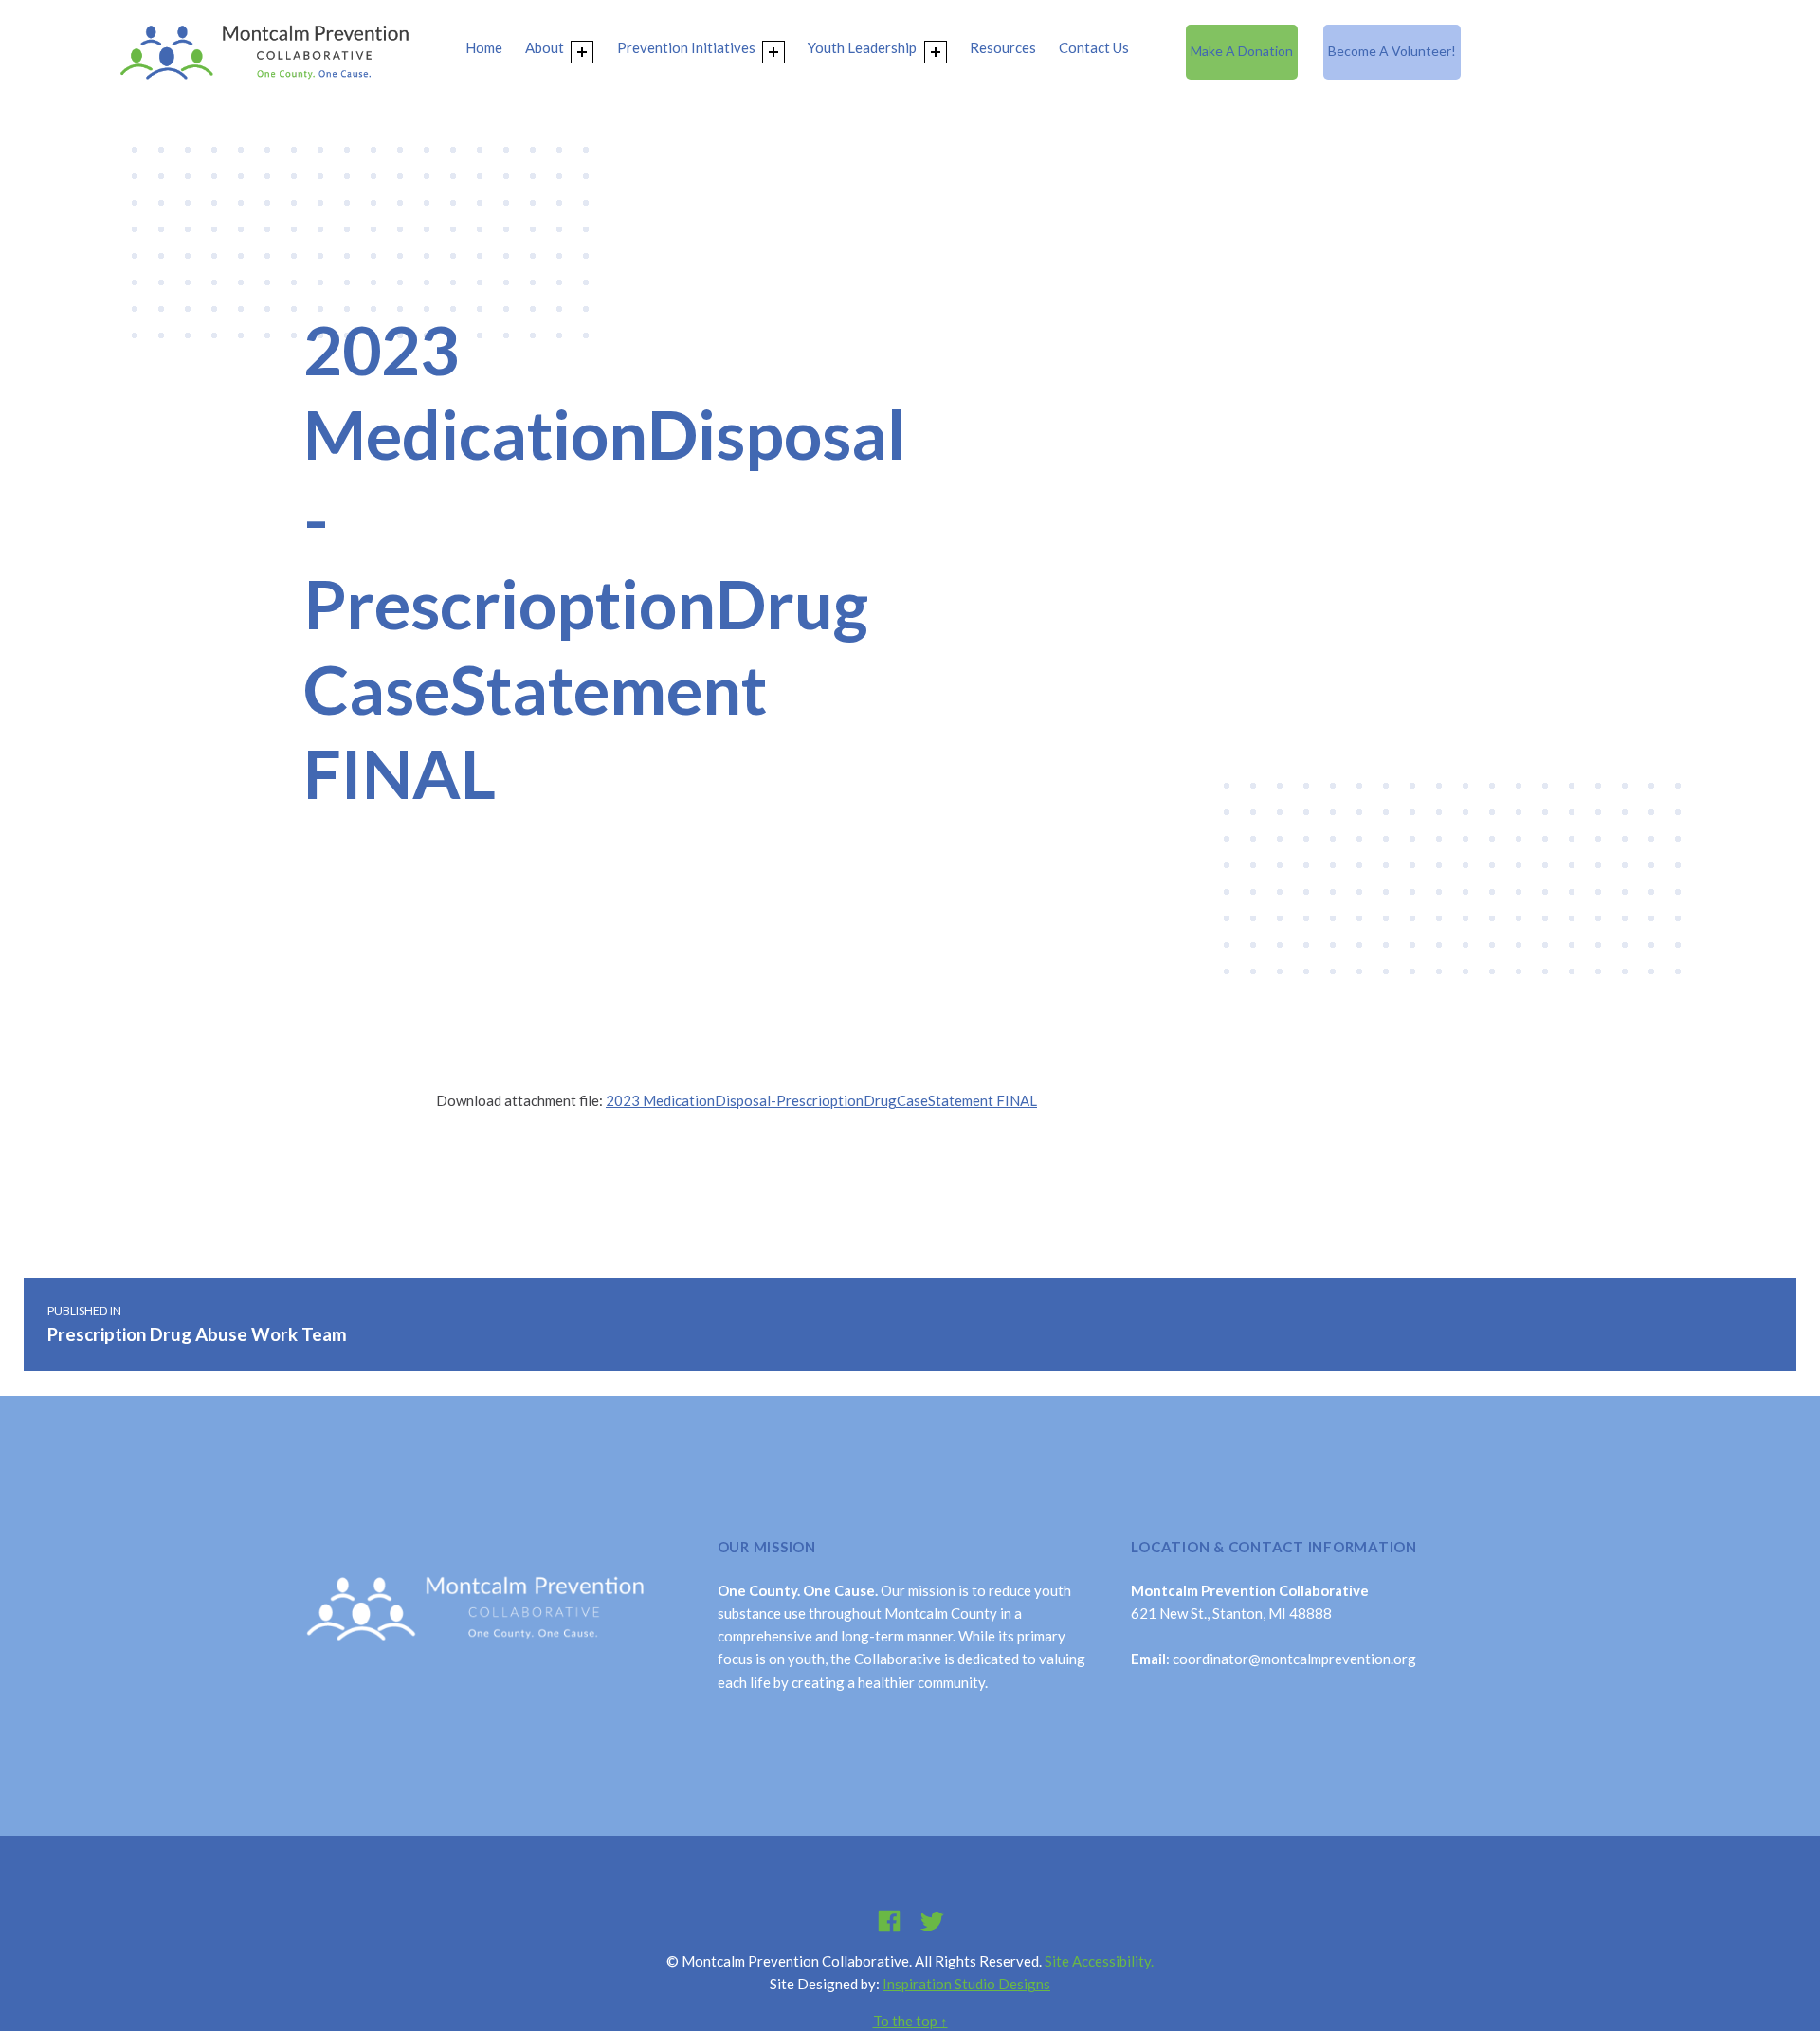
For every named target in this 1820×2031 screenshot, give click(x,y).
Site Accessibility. (1099, 1961)
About (545, 47)
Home (484, 47)
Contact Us (1094, 47)
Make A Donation (1242, 51)
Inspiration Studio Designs (966, 1984)
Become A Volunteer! (1392, 51)
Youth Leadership (862, 47)
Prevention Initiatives (686, 47)
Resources (1003, 47)
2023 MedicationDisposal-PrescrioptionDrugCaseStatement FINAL (821, 1100)
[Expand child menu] (582, 52)
